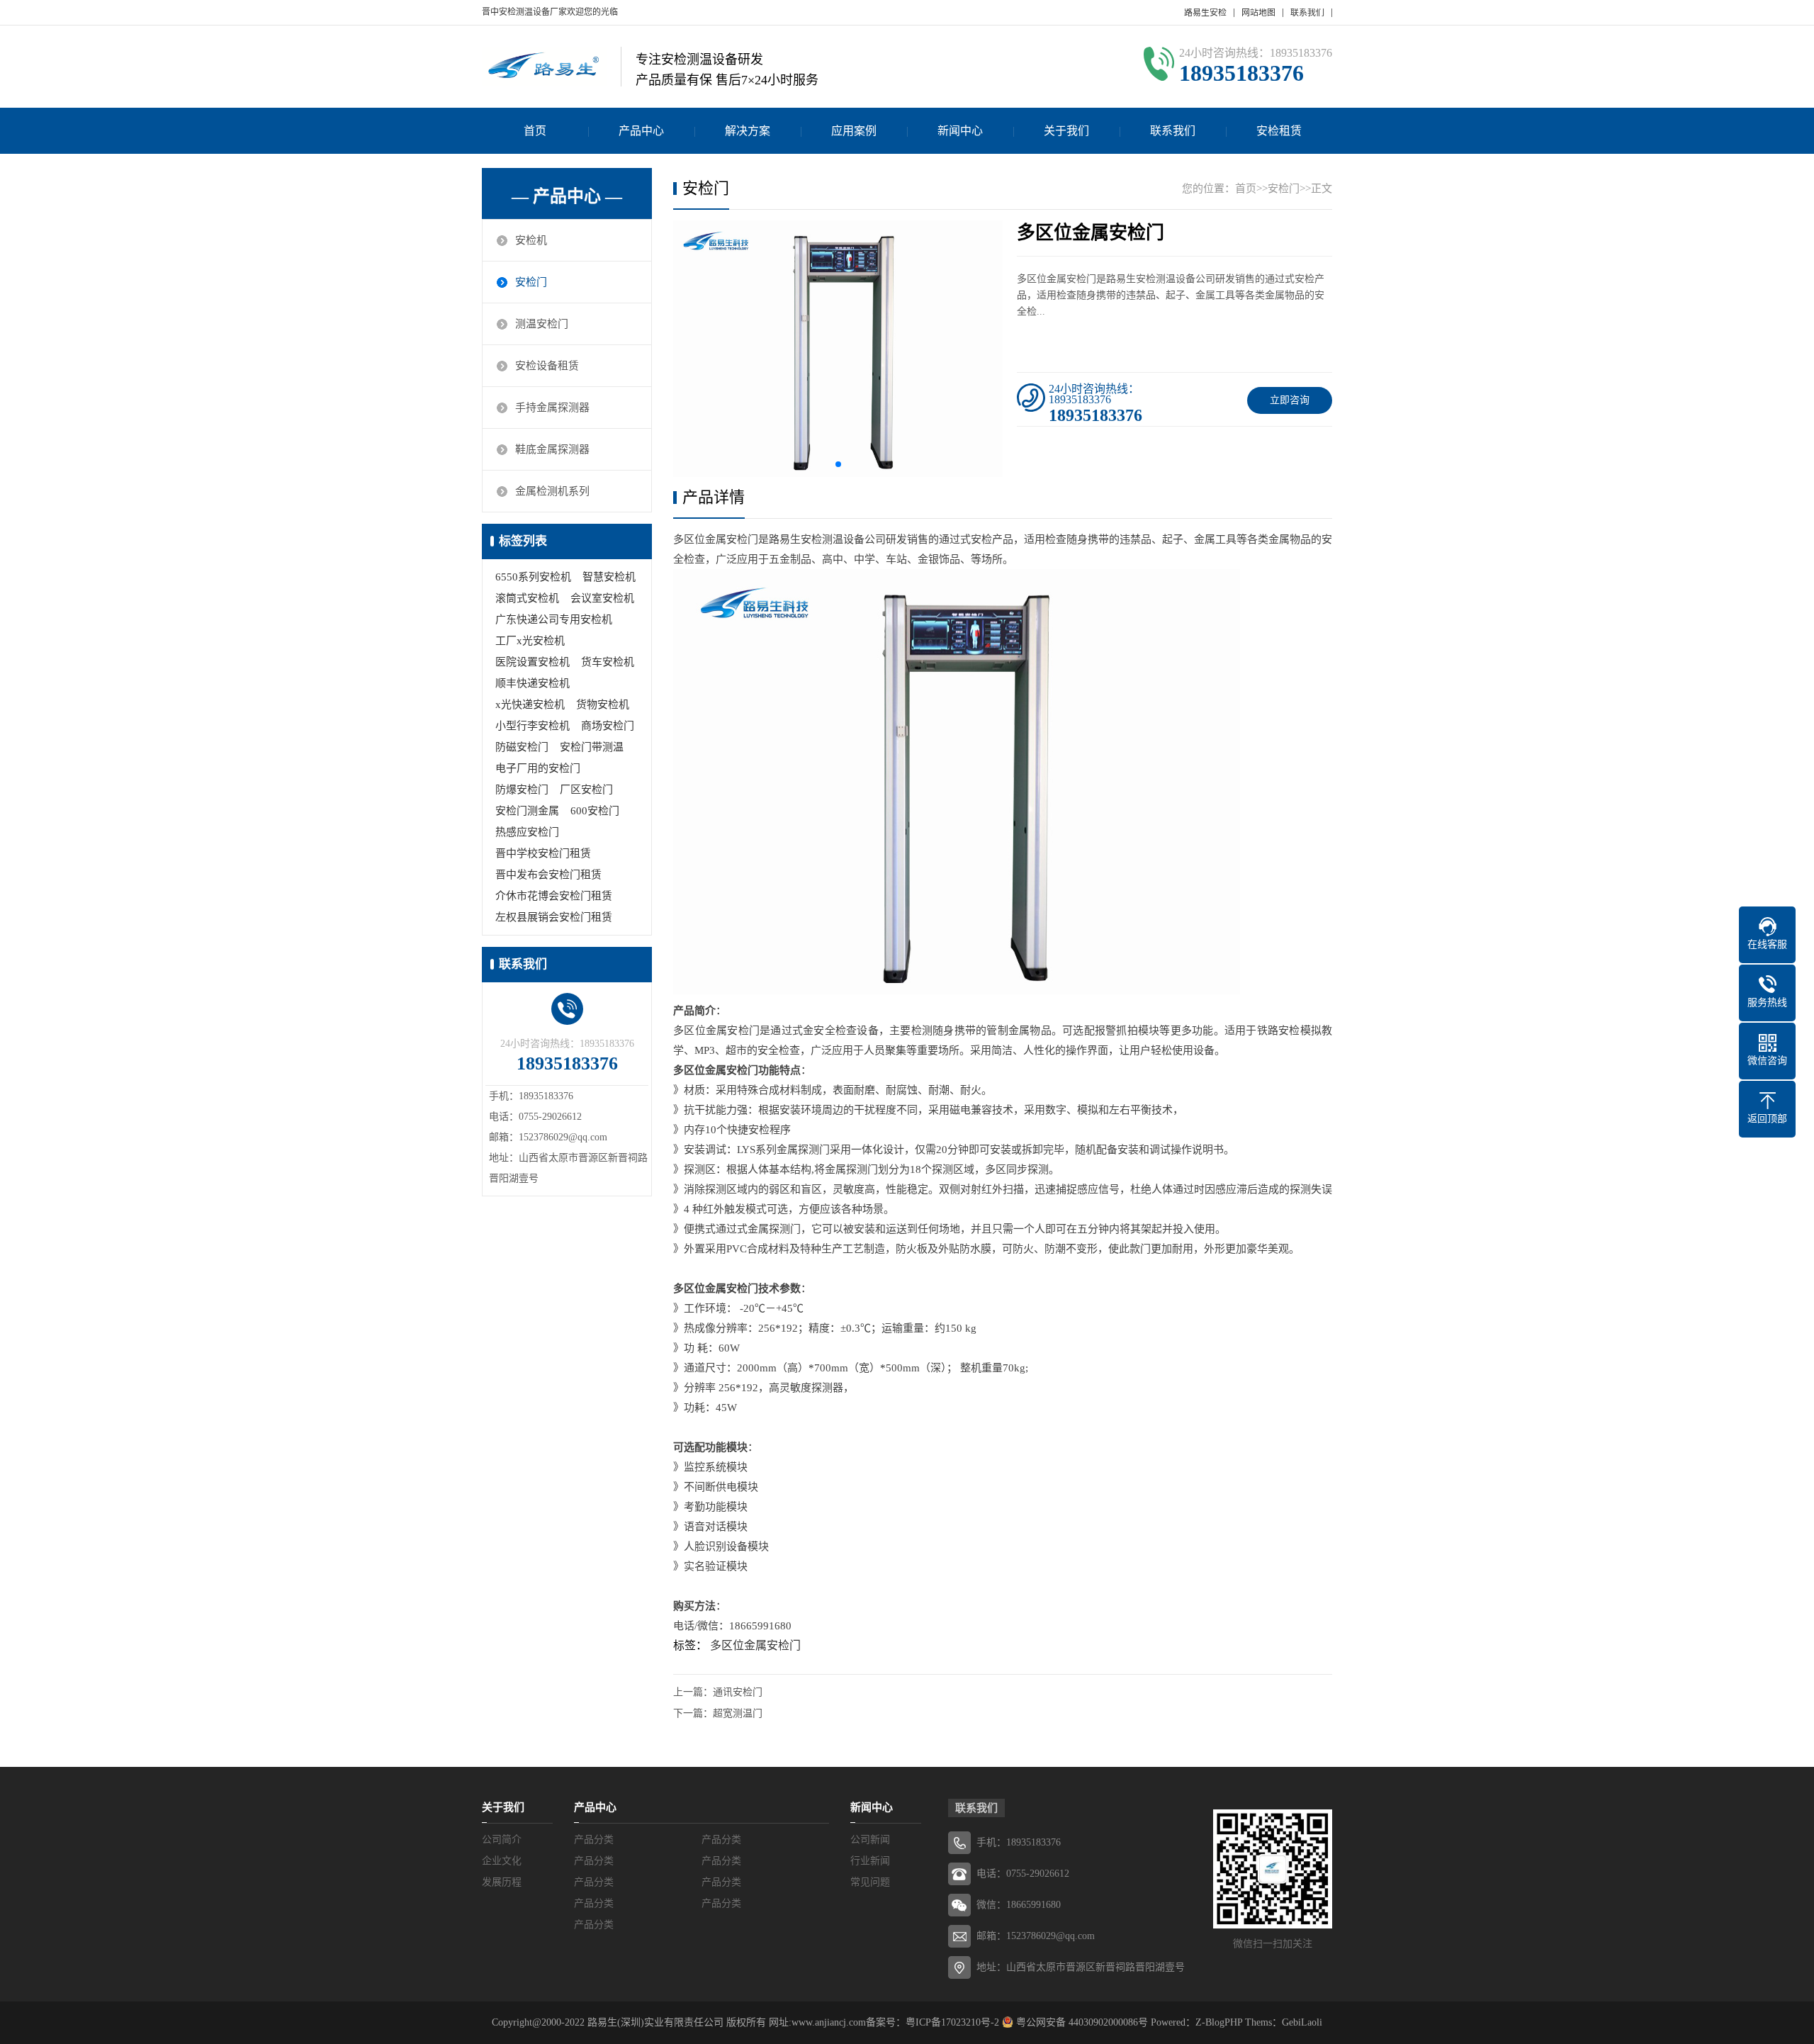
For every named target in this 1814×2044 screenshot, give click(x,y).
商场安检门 (608, 726)
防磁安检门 (522, 747)
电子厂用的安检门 (538, 768)
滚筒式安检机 (527, 598)
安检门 (531, 282)
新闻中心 (960, 131)
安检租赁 (1279, 131)
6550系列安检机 (533, 577)
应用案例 (854, 131)
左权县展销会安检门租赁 (554, 917)
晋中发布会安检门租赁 (548, 875)
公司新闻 (870, 1840)
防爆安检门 (522, 790)
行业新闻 (870, 1861)
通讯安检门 (738, 1692)
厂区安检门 (586, 790)
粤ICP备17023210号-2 (952, 2022)
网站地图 (1258, 13)
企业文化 (502, 1861)
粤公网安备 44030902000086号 (1081, 2022)
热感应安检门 (527, 832)
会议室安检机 (602, 598)
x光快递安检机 (530, 704)
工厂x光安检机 (530, 641)
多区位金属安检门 (755, 1645)
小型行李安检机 (533, 726)
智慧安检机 (609, 577)
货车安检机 (608, 662)
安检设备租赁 (547, 366)
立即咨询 (1290, 400)
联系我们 (1307, 13)
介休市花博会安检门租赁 (554, 896)
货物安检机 (603, 704)
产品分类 (594, 1840)
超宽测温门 (738, 1713)
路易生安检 (1205, 13)
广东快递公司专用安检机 (554, 619)
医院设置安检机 (533, 662)
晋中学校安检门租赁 (543, 853)
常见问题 (870, 1882)
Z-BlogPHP (1219, 2022)
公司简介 (502, 1840)
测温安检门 (542, 324)
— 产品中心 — (567, 196)
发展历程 (502, 1882)
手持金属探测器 (552, 408)
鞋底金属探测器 (552, 449)
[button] (838, 464)
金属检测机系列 (552, 491)
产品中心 (641, 131)
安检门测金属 (527, 811)
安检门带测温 (592, 747)
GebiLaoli (1302, 2022)
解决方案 (748, 131)
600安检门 (595, 811)
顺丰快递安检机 (533, 683)
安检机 (531, 240)
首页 (535, 131)
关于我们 (1066, 131)
